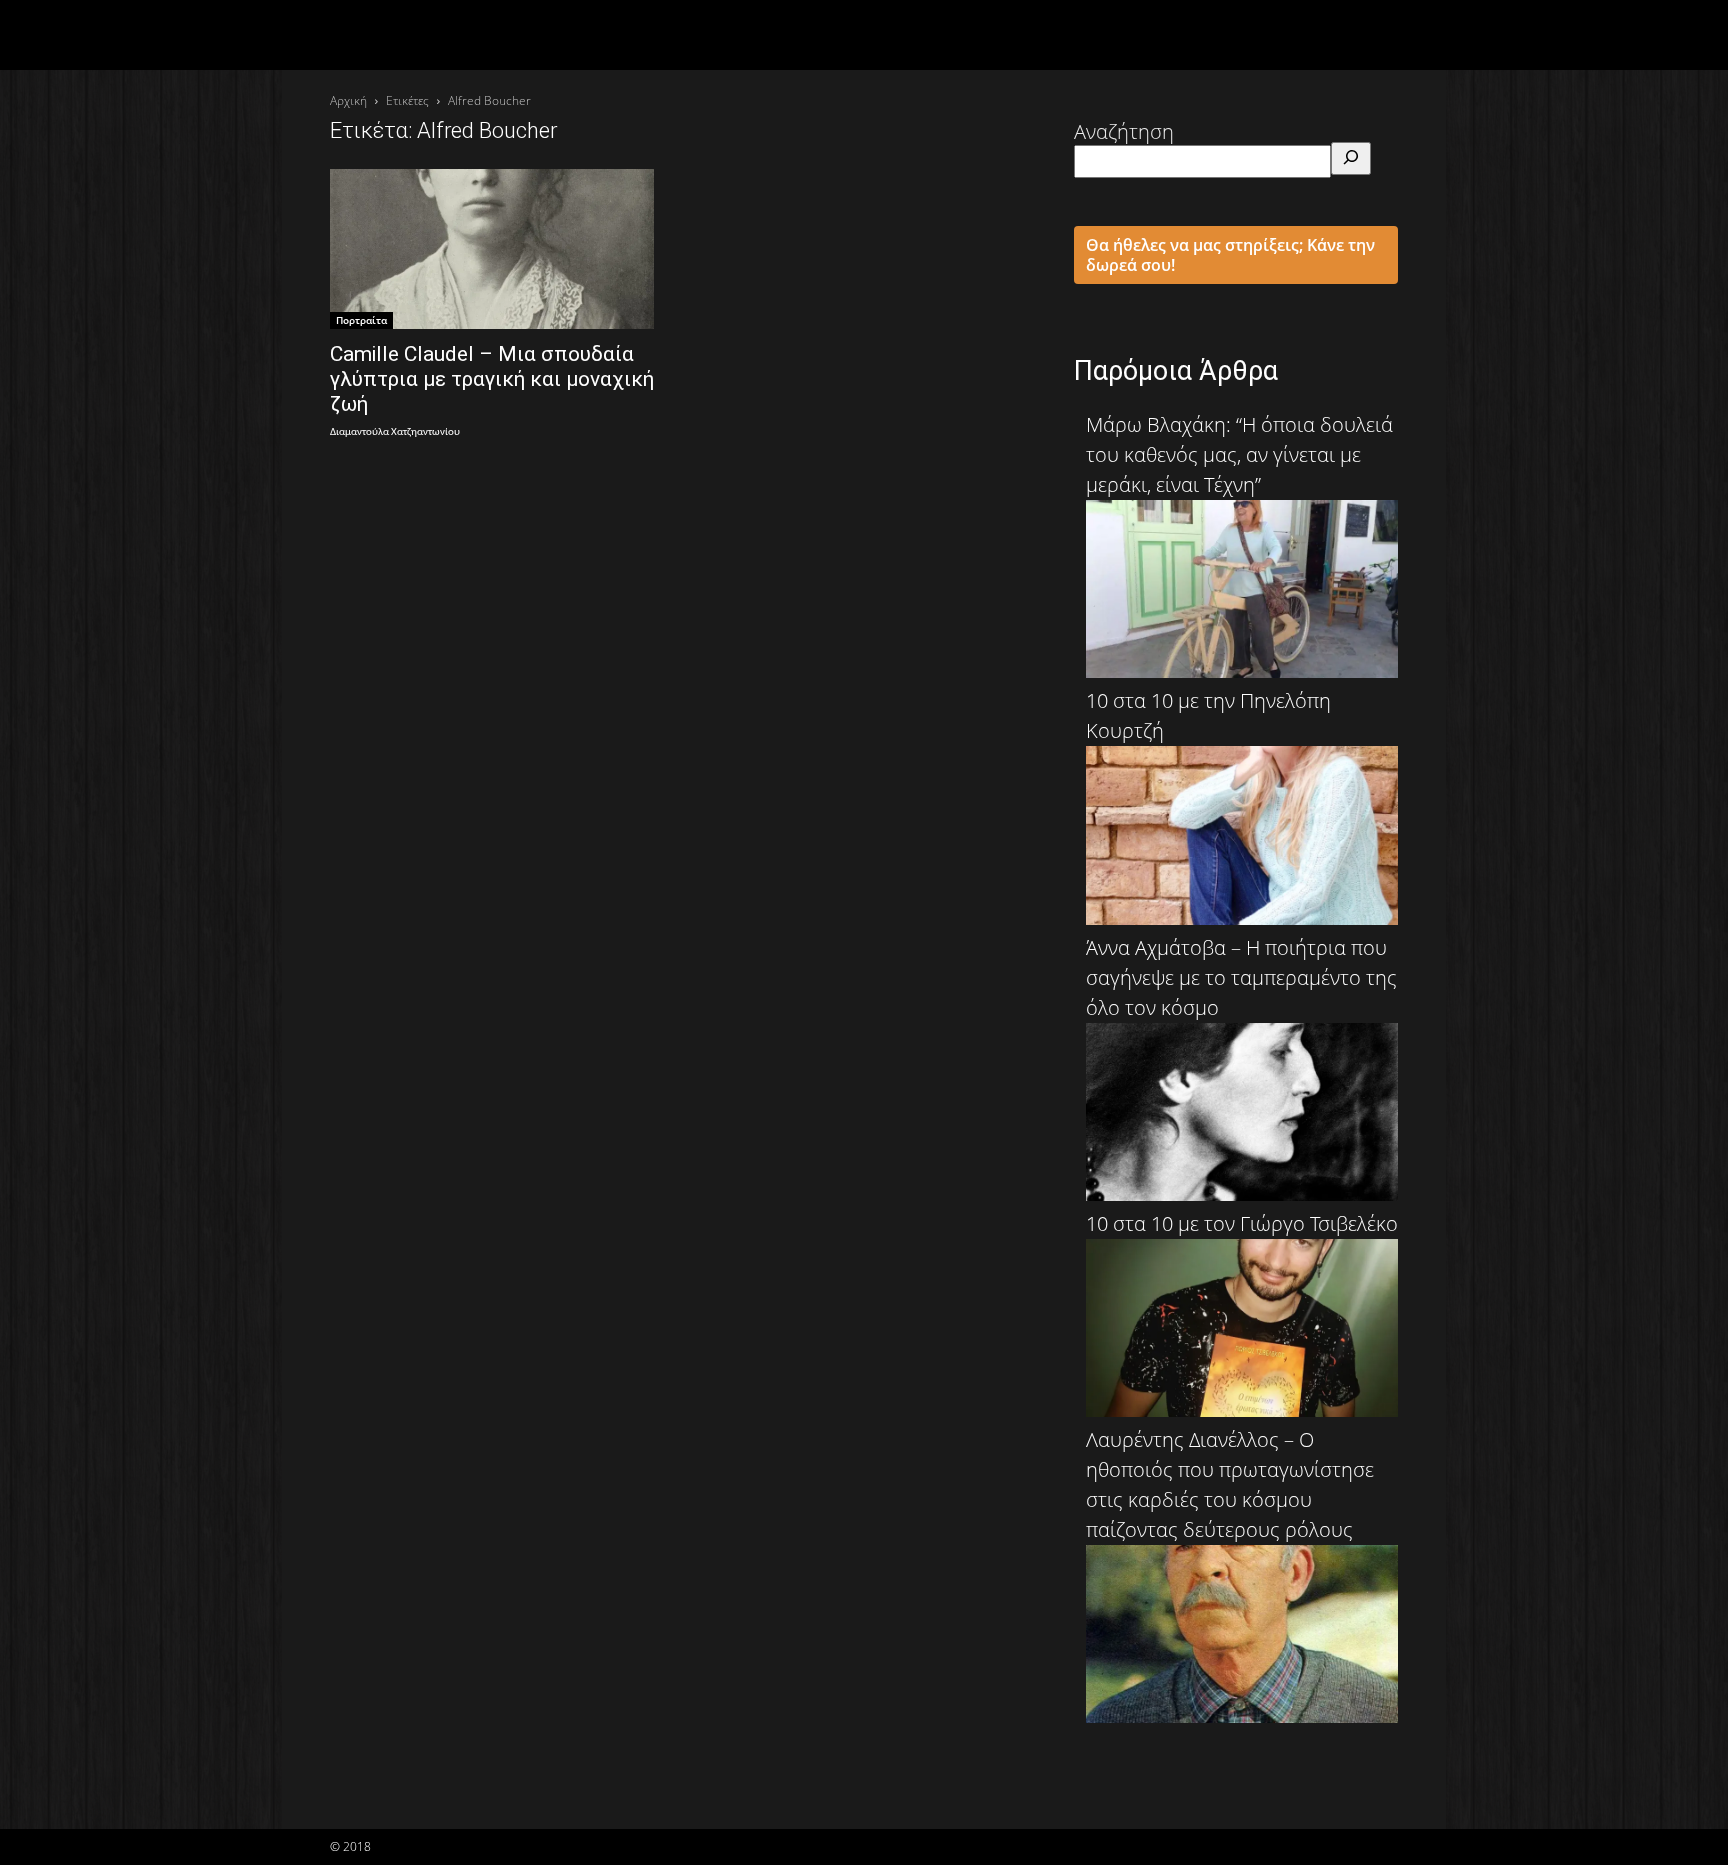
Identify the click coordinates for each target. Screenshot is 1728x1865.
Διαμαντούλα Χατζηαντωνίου (395, 432)
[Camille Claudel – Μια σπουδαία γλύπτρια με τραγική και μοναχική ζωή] (492, 249)
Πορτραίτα (361, 320)
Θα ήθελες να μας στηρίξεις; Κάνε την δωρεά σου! (1230, 255)
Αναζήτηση (1124, 131)
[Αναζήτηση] (1351, 158)
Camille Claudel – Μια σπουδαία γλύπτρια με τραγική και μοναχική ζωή (492, 379)
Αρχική (348, 100)
